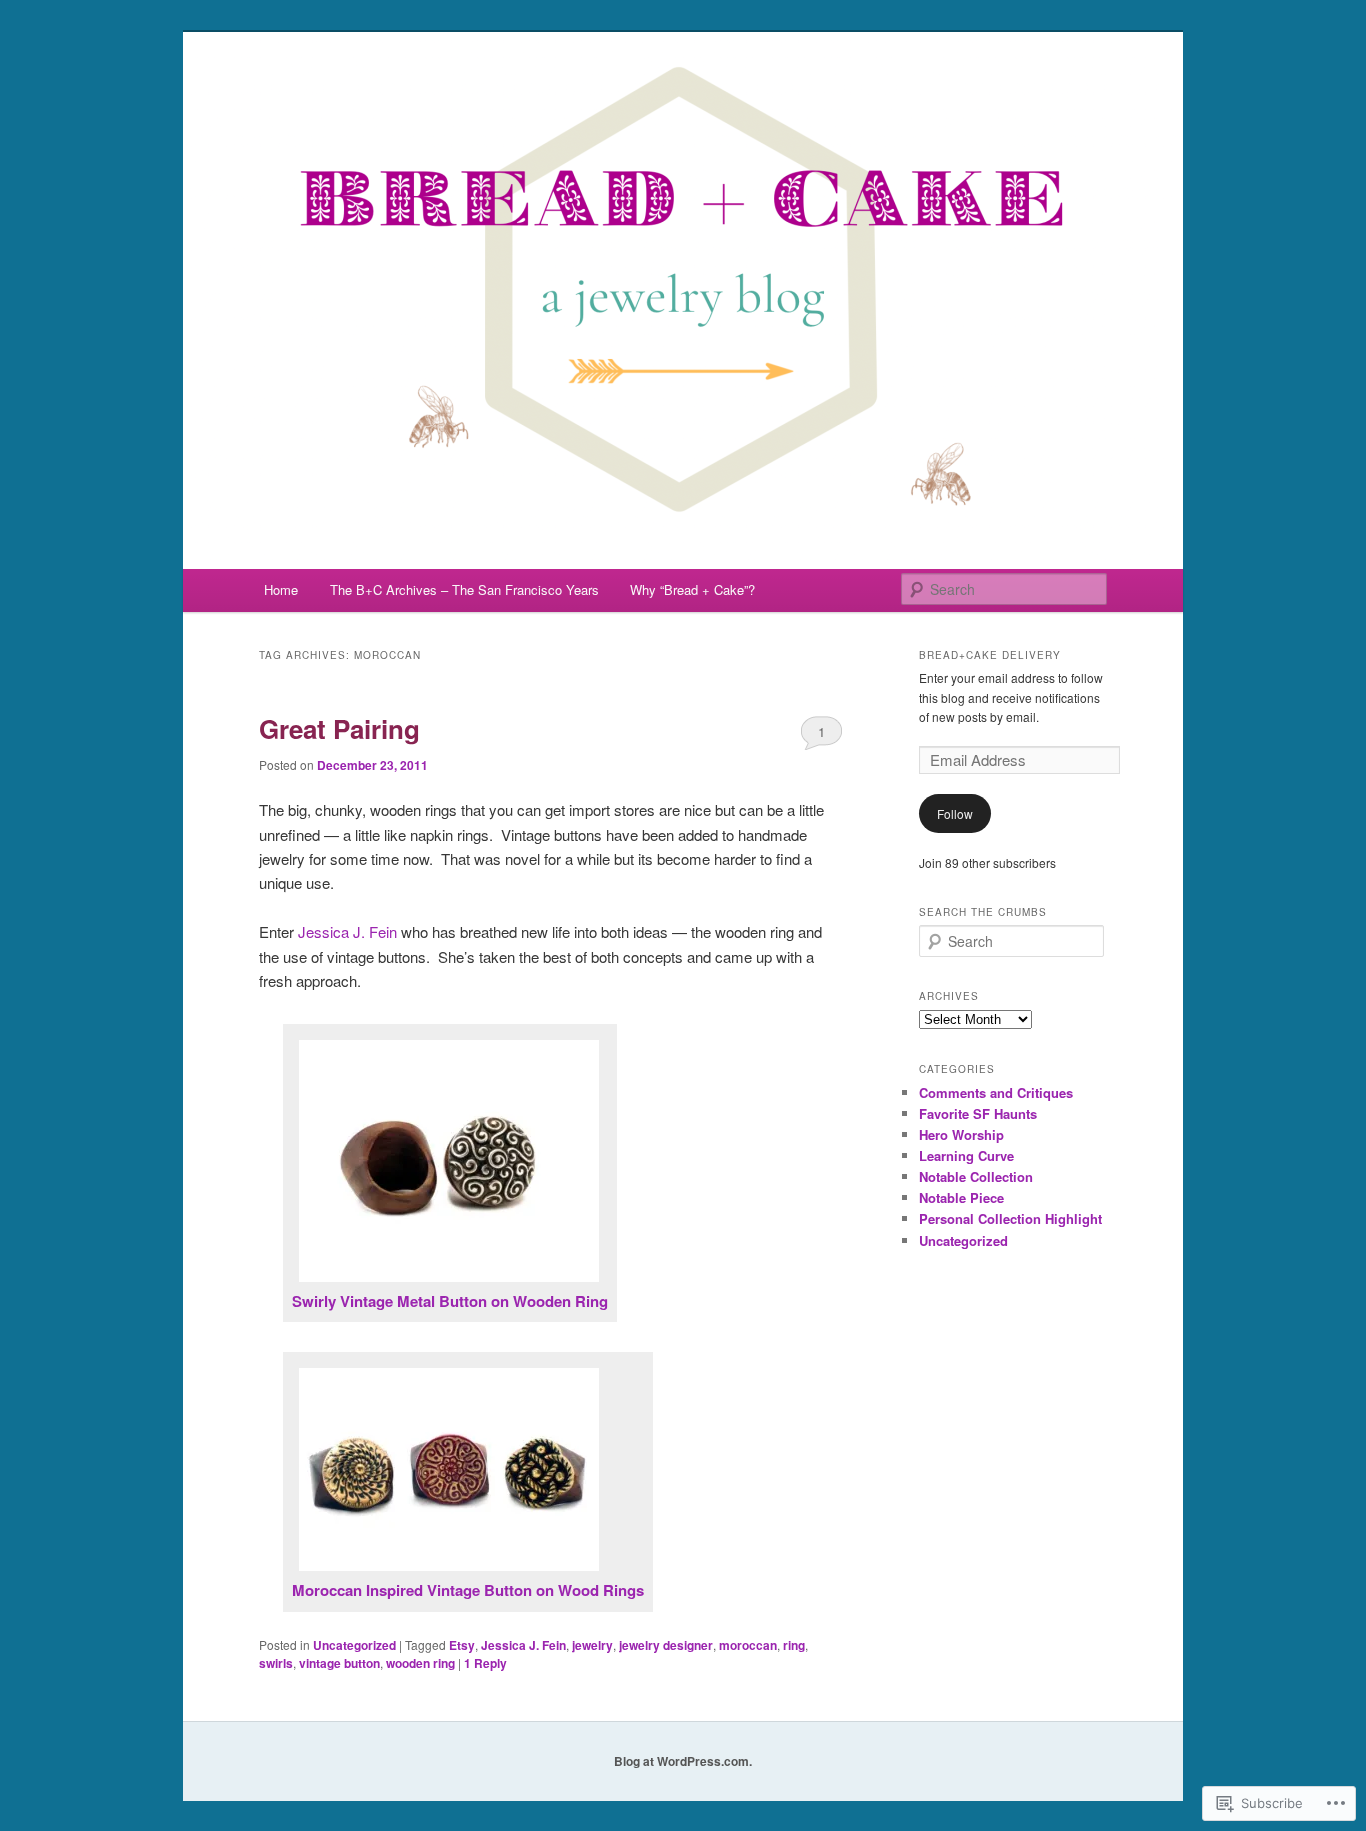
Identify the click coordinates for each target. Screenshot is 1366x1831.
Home (281, 589)
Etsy (462, 1645)
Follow (955, 813)
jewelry (592, 1645)
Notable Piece (961, 1197)
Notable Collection (976, 1176)
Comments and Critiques (996, 1092)
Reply (485, 1663)
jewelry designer (666, 1645)
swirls (276, 1663)
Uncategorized (354, 1645)
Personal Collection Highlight (1010, 1218)
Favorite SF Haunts (978, 1113)
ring (794, 1645)
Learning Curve (966, 1155)
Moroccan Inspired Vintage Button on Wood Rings (468, 1590)
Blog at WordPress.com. (683, 1761)
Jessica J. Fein (347, 931)
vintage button (339, 1663)
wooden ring (420, 1663)
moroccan (748, 1645)
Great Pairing (339, 728)
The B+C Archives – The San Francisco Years (464, 589)
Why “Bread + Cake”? (692, 589)
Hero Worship (961, 1134)
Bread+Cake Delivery (990, 655)
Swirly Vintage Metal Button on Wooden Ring (450, 1301)
